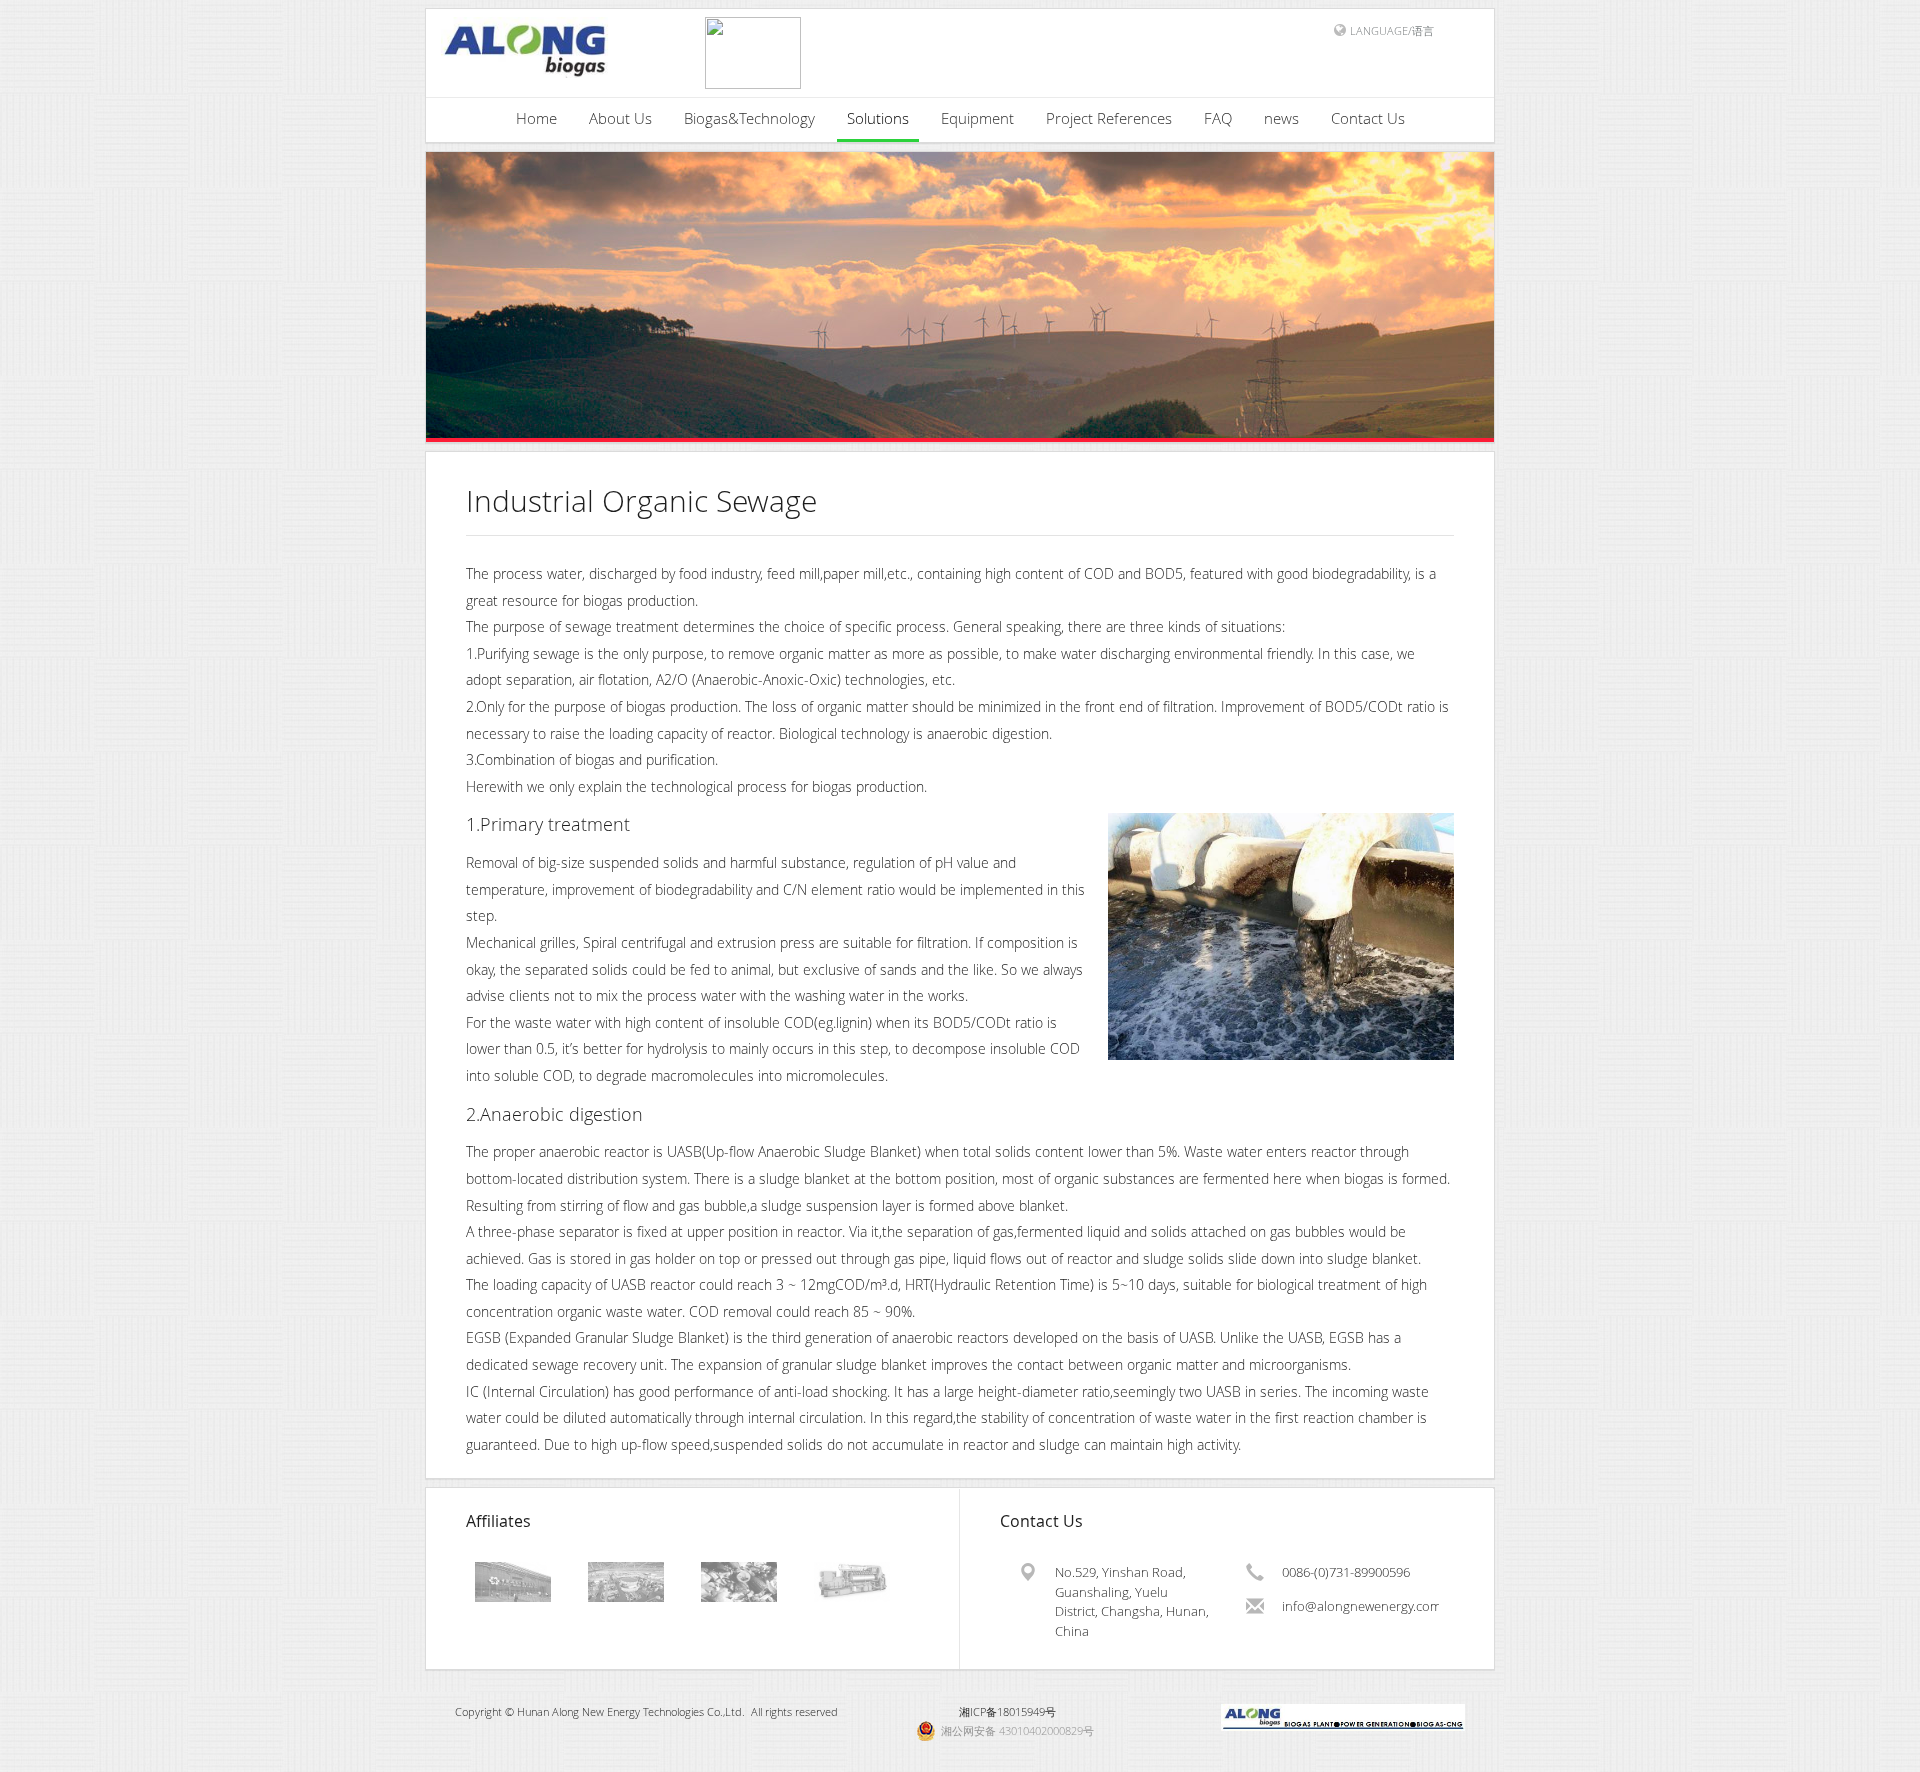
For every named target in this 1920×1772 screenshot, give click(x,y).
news (1281, 118)
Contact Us (1368, 118)
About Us (620, 118)
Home (536, 118)
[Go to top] (1886, 1752)
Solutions (878, 118)
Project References (1109, 118)
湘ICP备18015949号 (1007, 1711)
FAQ (1218, 118)
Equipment (977, 118)
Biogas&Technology (749, 118)
